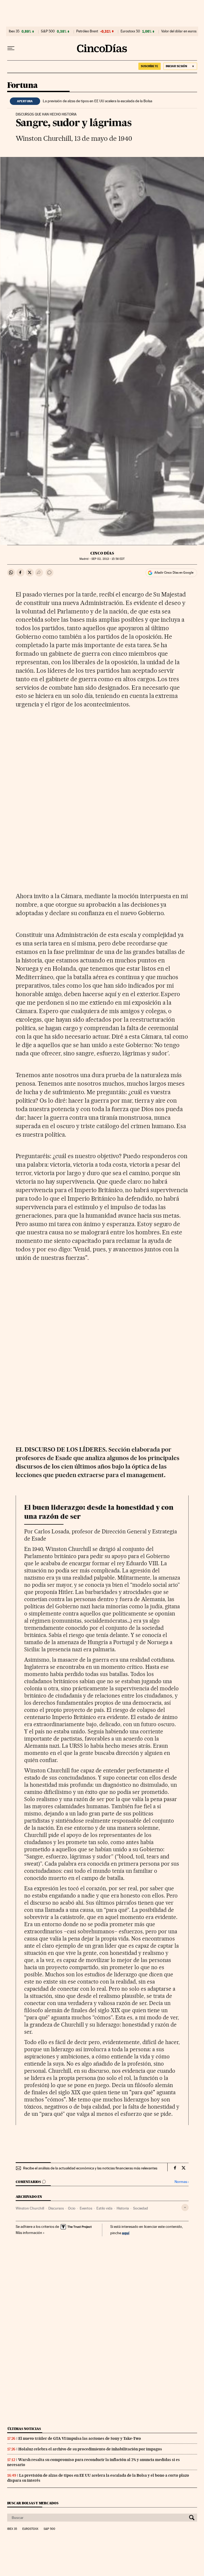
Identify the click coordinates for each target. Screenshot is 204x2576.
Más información (29, 2233)
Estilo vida (104, 2208)
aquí (126, 2233)
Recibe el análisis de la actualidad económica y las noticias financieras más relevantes (90, 2168)
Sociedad (141, 2208)
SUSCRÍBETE (150, 66)
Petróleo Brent (87, 31)
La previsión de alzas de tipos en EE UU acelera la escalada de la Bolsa (97, 101)
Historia (123, 2208)
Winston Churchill (30, 2208)
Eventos (86, 2208)
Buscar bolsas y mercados (33, 2503)
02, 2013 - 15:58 (108, 559)
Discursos (56, 2208)
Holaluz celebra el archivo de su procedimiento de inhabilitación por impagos (90, 2449)
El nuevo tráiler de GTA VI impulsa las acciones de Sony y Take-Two (80, 2438)
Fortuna (22, 86)
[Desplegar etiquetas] (185, 2208)
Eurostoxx (30, 2529)
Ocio (72, 2208)
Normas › (182, 2182)
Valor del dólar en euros (179, 31)
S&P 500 (48, 31)
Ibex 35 (14, 31)
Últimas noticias (24, 2429)
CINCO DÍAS (102, 553)
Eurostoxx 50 (130, 31)
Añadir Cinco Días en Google (174, 573)
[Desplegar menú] (11, 48)
